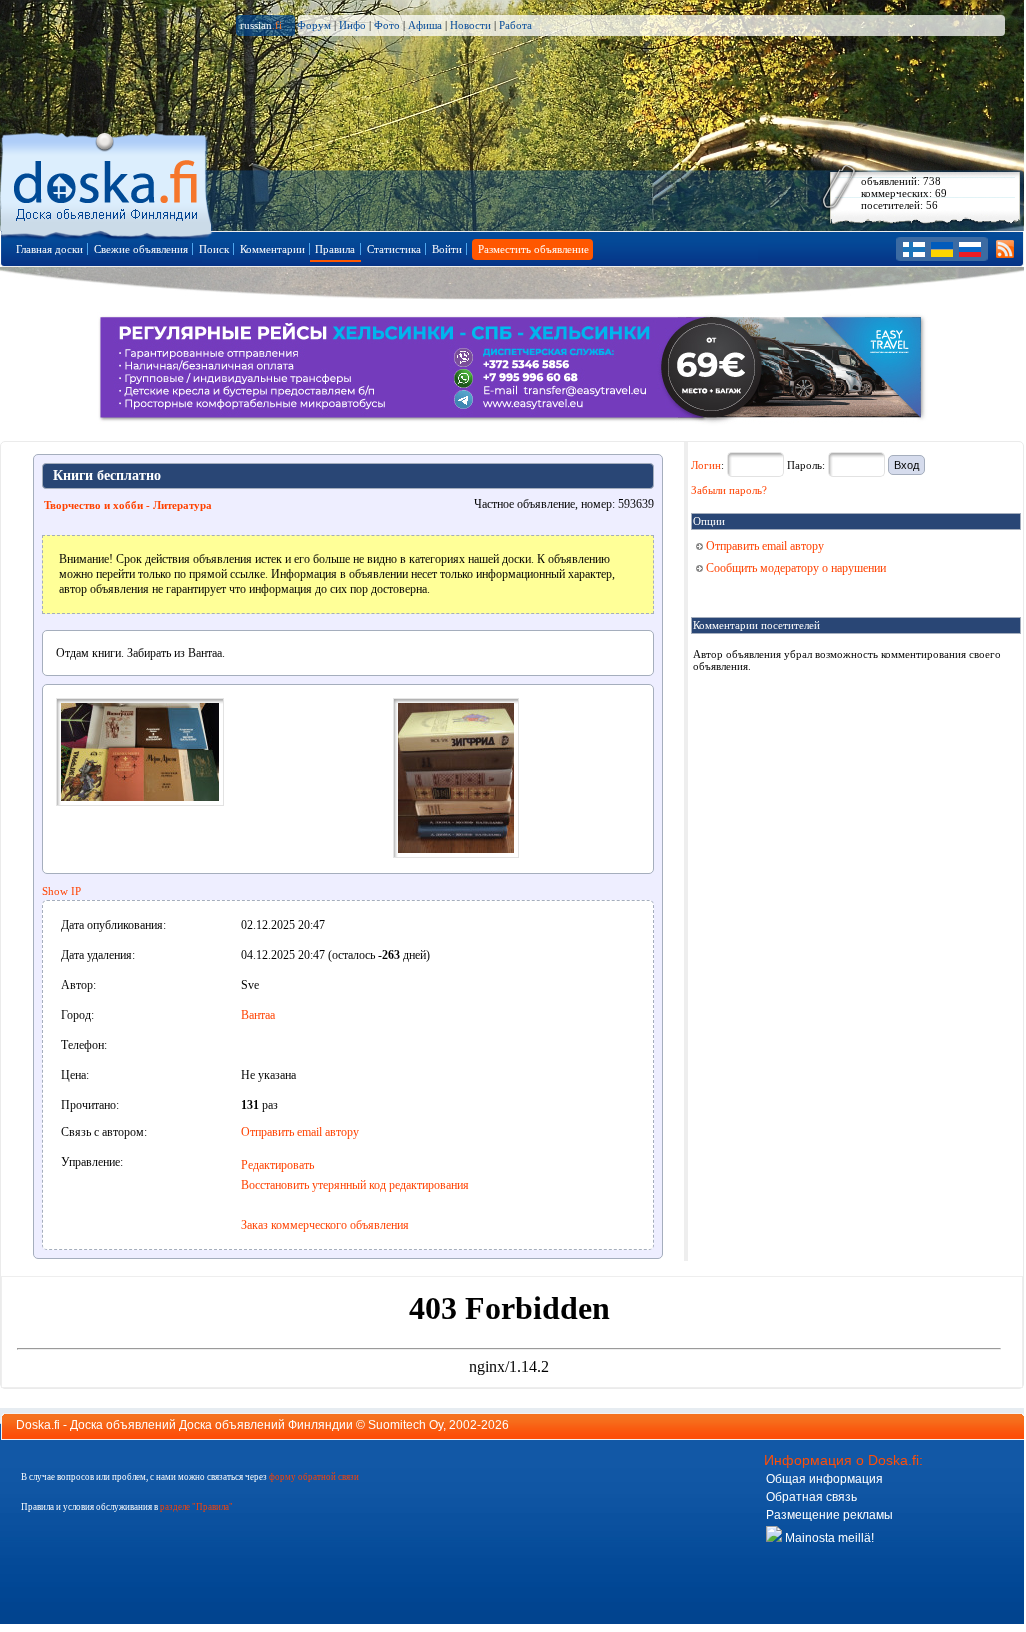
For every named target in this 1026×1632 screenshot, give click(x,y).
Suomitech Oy (405, 1425)
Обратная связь (811, 1497)
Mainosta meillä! (828, 1538)
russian (261, 25)
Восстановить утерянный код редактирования (355, 1185)
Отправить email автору (300, 1132)
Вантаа (258, 1015)
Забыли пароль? (729, 490)
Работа (515, 25)
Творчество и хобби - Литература (128, 505)
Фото (387, 25)
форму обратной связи (314, 1477)
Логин (706, 465)
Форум (314, 25)
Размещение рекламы (829, 1515)
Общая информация (824, 1479)
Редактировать (277, 1165)
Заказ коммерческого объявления (325, 1225)
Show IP (61, 891)
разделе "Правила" (196, 1507)
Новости (470, 25)
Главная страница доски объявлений (107, 181)
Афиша (425, 25)
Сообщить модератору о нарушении (794, 568)
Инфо (352, 25)
